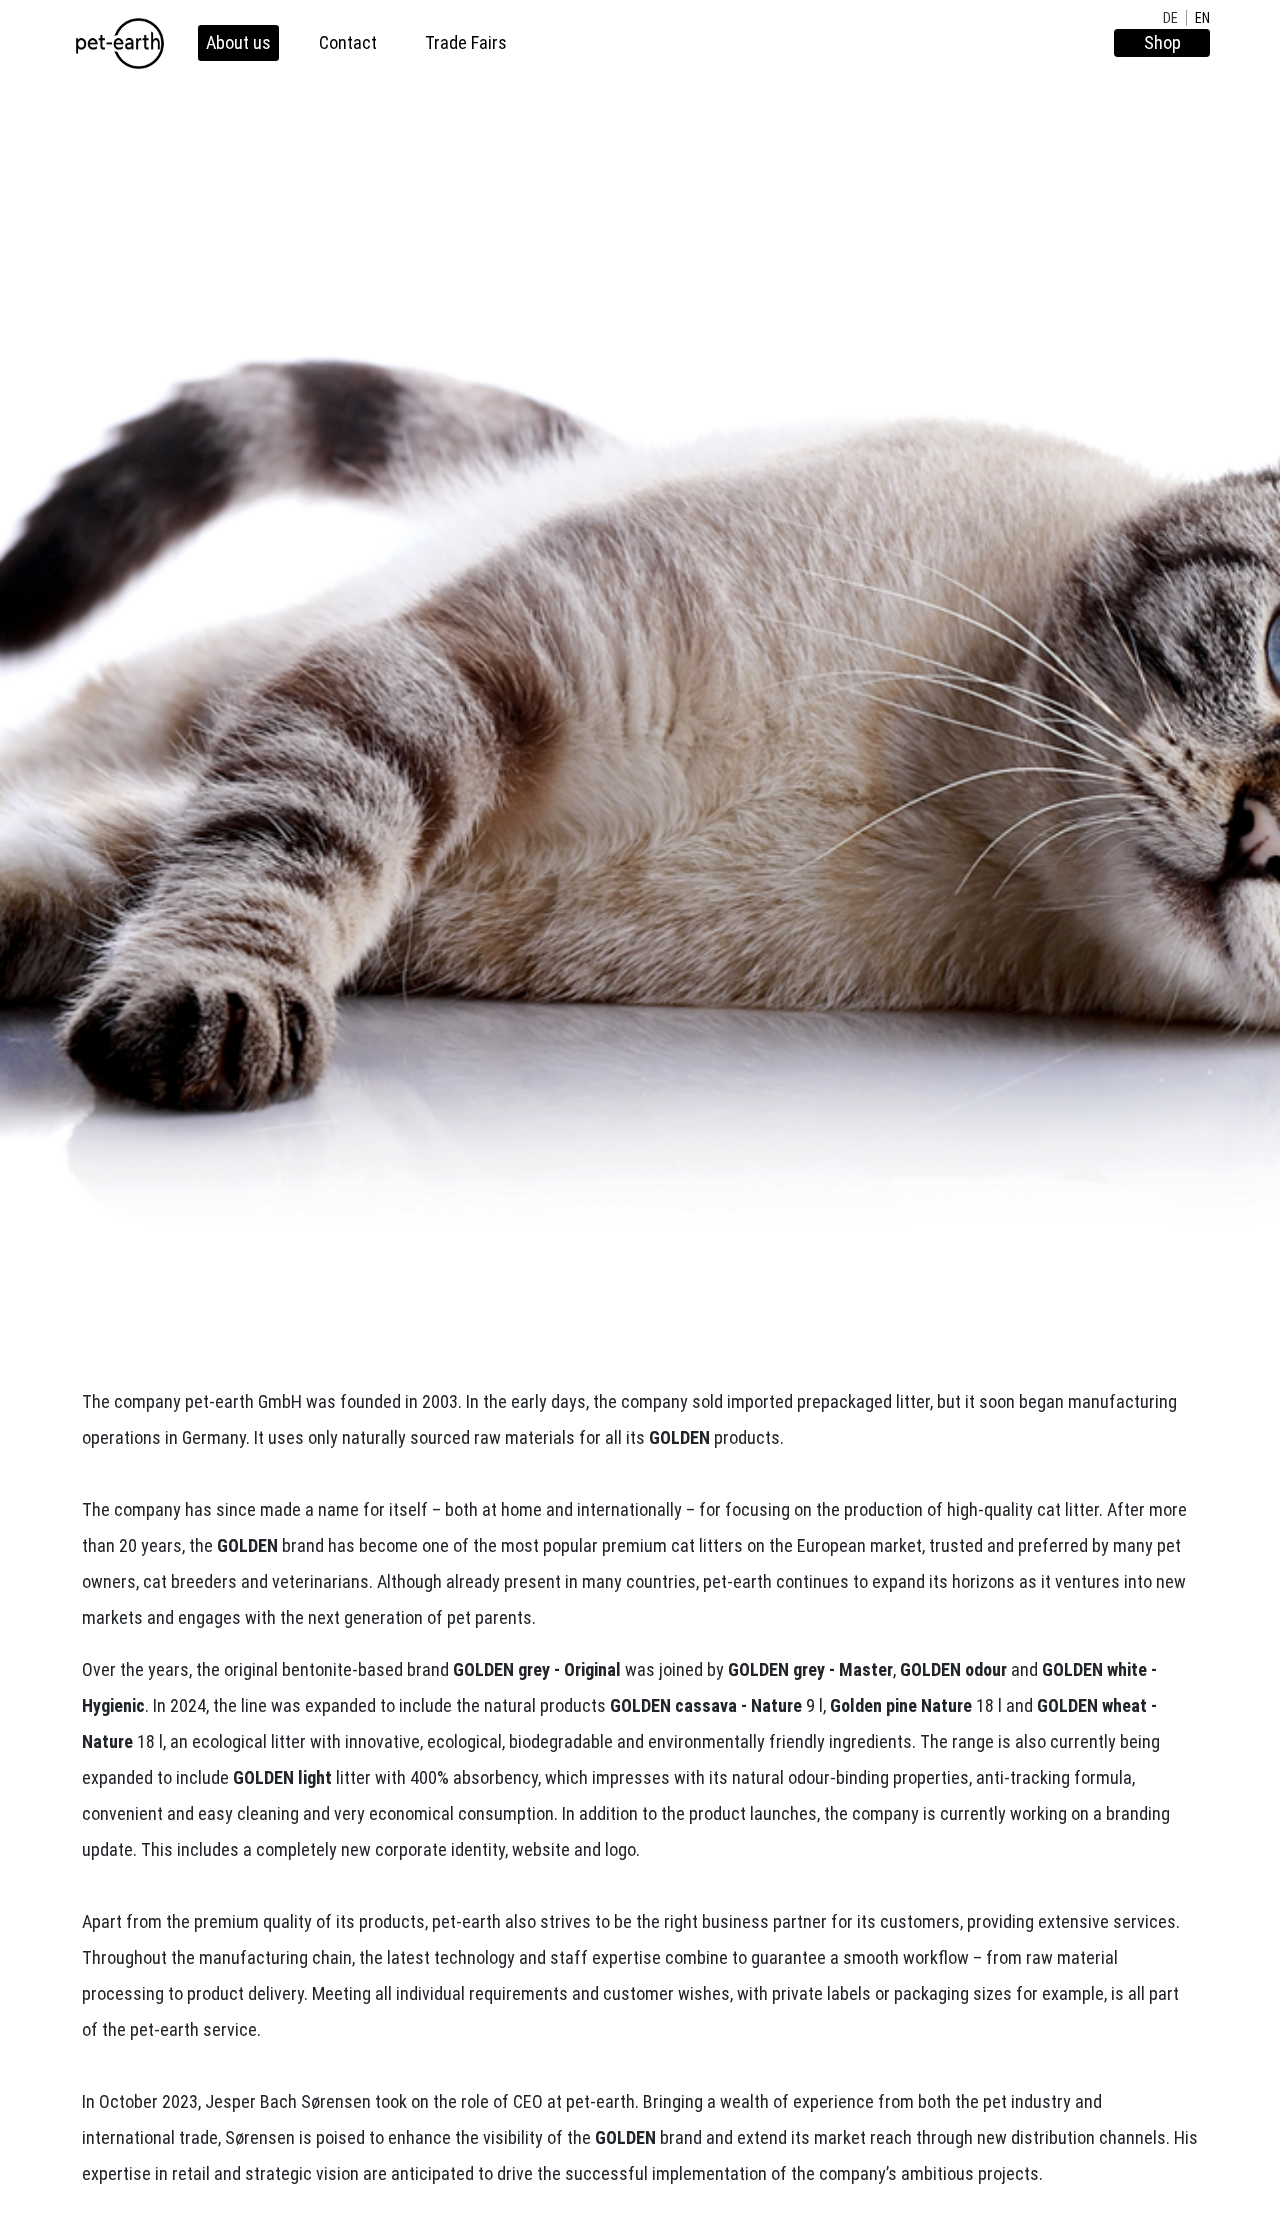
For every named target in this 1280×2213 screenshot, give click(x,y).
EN (1202, 18)
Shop (1162, 42)
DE (1170, 18)
